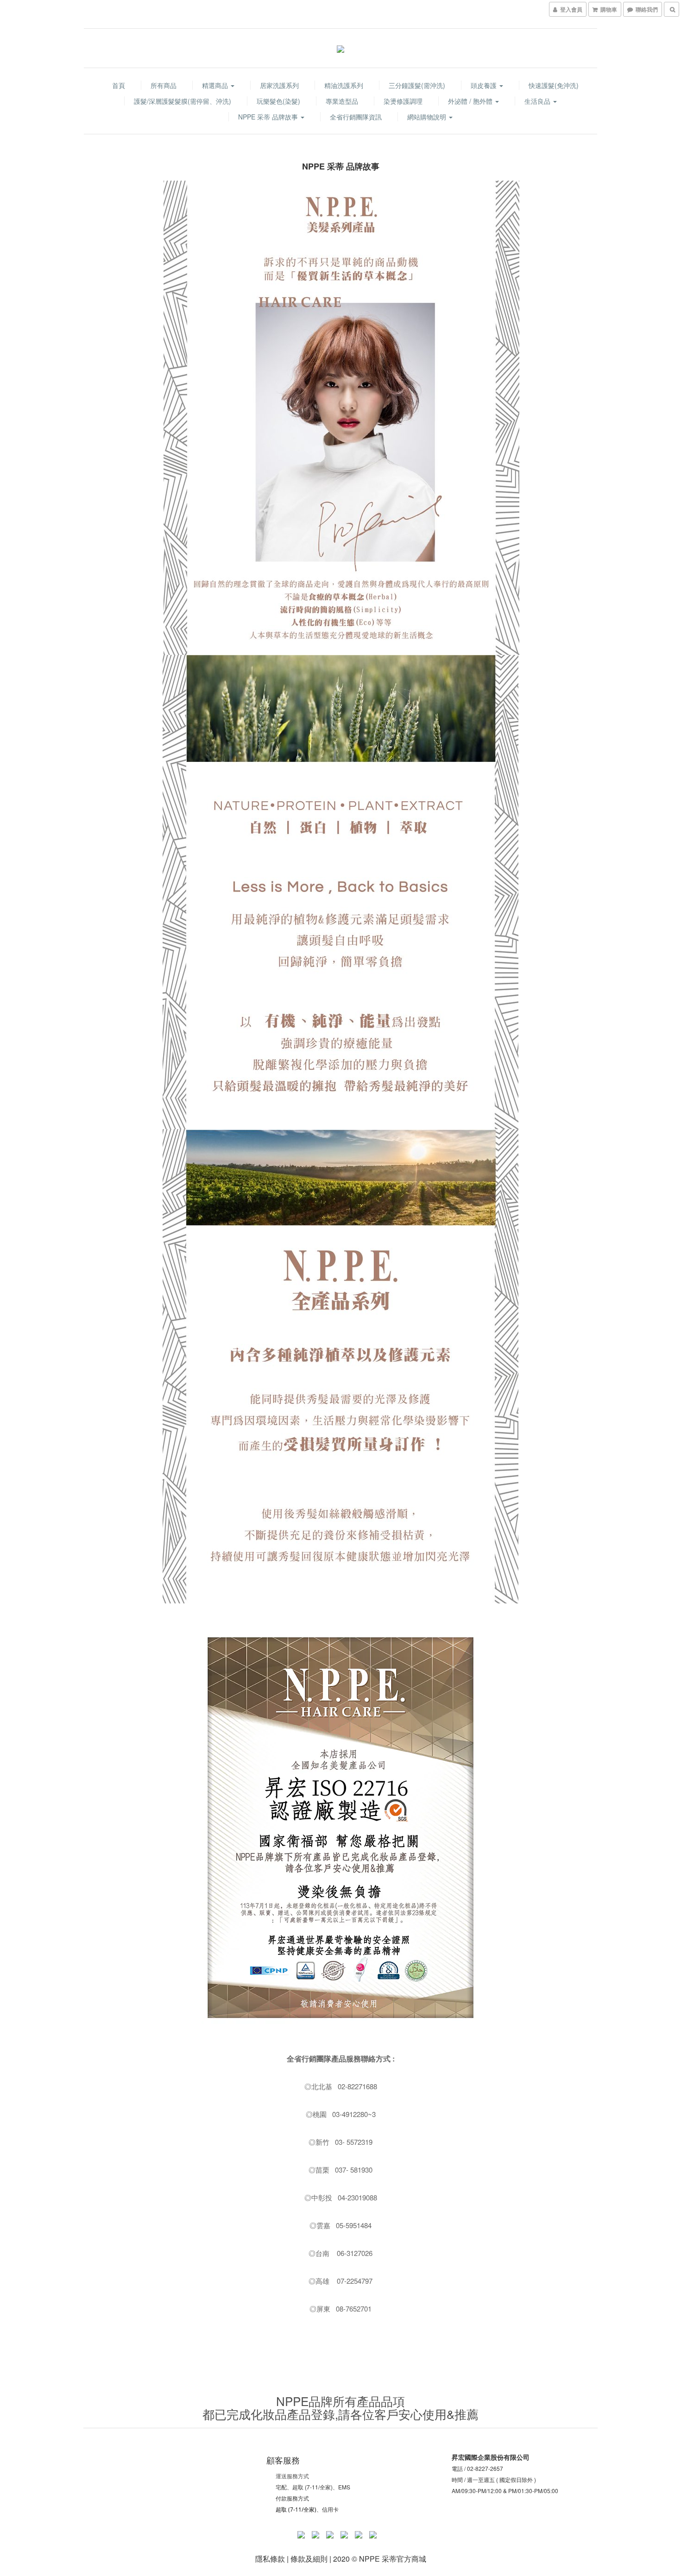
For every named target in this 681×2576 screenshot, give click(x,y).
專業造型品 (342, 101)
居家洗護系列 (279, 85)
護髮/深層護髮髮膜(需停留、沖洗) (183, 101)
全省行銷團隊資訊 (356, 117)
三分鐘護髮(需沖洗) (417, 85)
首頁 (119, 85)
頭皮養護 (485, 85)
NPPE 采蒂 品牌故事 (269, 117)
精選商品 (216, 85)
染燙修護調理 (403, 101)
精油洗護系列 (344, 85)
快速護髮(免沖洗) (554, 85)
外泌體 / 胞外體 (471, 101)
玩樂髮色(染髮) (278, 101)
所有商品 (164, 85)
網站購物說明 (428, 117)
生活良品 (538, 101)
